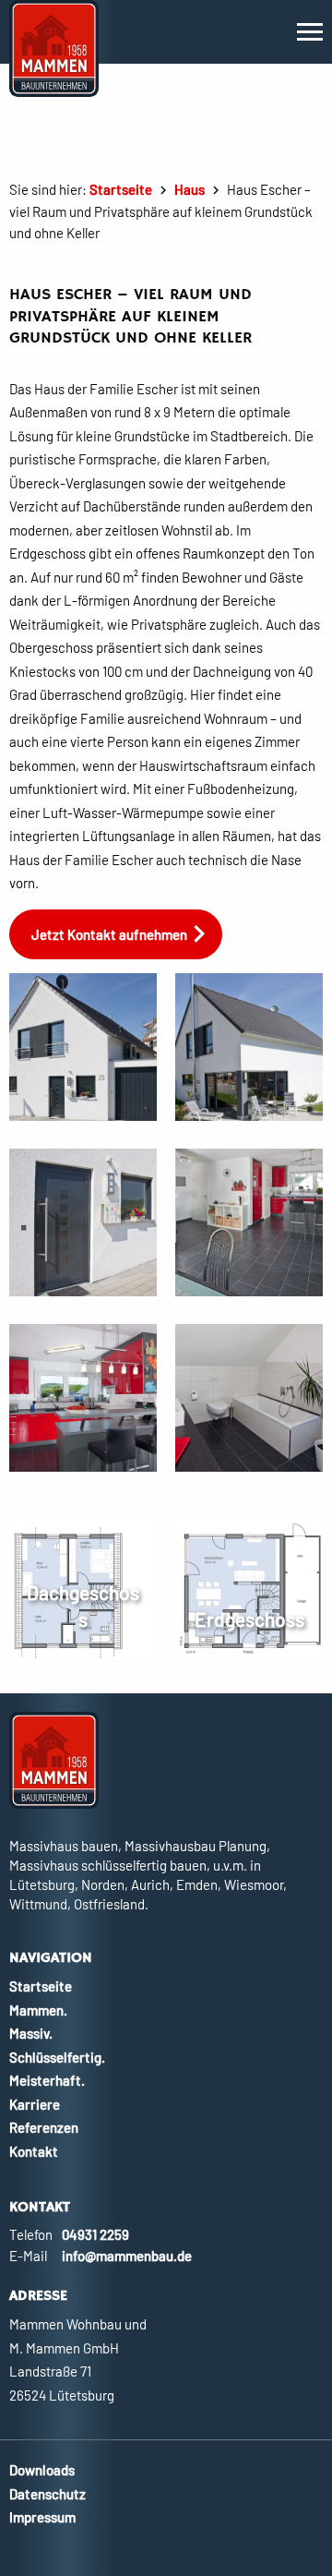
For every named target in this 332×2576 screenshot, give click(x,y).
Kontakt (34, 2151)
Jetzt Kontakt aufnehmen (109, 934)
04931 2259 (95, 2234)
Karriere (35, 2104)
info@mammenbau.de (127, 2256)
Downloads (42, 2470)
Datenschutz (47, 2494)
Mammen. (38, 2010)
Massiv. (31, 2033)
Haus (190, 189)
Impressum (42, 2517)
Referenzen (44, 2127)
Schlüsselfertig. (57, 2057)
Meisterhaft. (47, 2080)
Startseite (121, 189)
